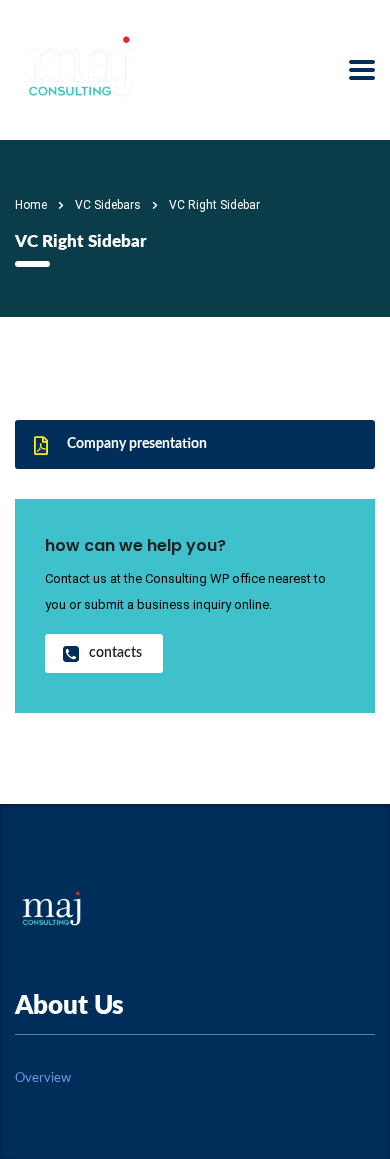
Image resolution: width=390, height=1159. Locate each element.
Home (31, 205)
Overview (43, 1078)
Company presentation (137, 444)
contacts (115, 653)
